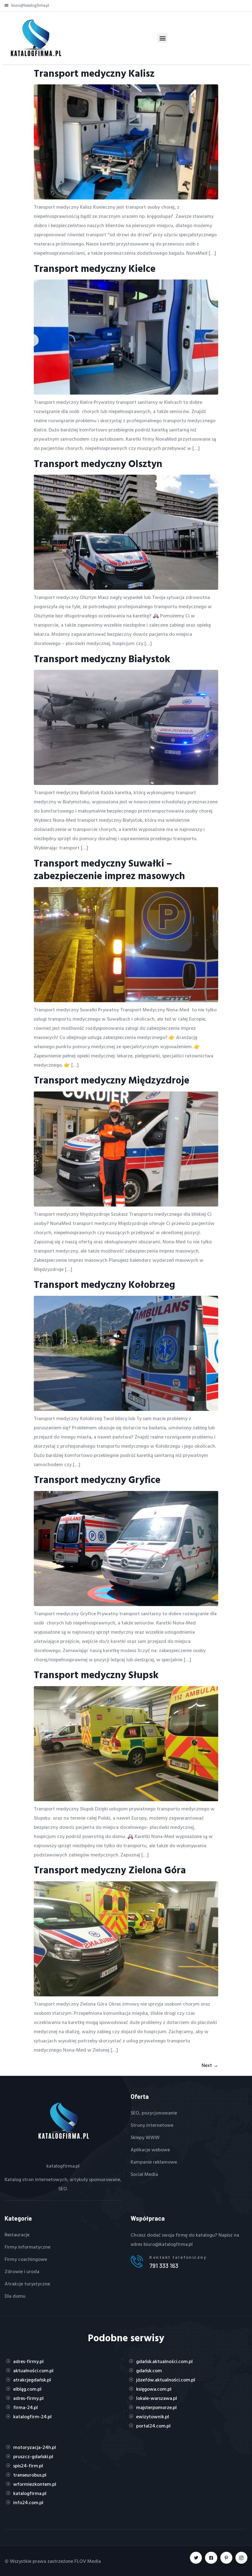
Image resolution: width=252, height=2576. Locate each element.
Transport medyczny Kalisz (94, 73)
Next (210, 2065)
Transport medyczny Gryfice (97, 1479)
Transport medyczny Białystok (102, 658)
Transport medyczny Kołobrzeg (104, 1284)
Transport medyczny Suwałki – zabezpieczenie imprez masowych (109, 869)
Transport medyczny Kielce (95, 268)
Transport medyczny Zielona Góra (110, 1870)
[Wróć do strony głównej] (35, 38)
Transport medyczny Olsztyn (98, 463)
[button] (162, 38)
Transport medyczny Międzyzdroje (112, 1080)
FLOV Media (88, 2561)
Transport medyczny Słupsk (96, 1674)
